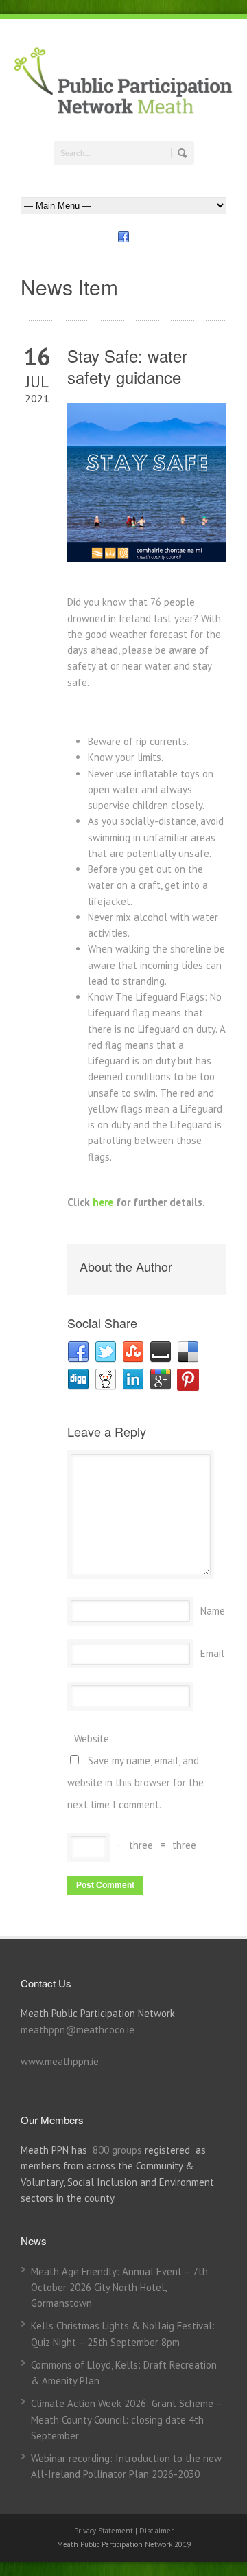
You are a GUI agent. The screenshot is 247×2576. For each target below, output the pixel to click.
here (103, 1202)
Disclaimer (156, 2531)
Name (213, 1611)
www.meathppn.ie (60, 2061)
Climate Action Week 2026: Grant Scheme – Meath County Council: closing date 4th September (126, 2419)
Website (92, 1739)
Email (212, 1653)
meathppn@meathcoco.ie (78, 2030)
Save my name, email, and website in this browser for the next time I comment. (136, 1782)
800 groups (117, 2150)
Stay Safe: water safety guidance (127, 366)
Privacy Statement (105, 2531)
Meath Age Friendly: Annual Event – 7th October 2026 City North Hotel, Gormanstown (119, 2288)
